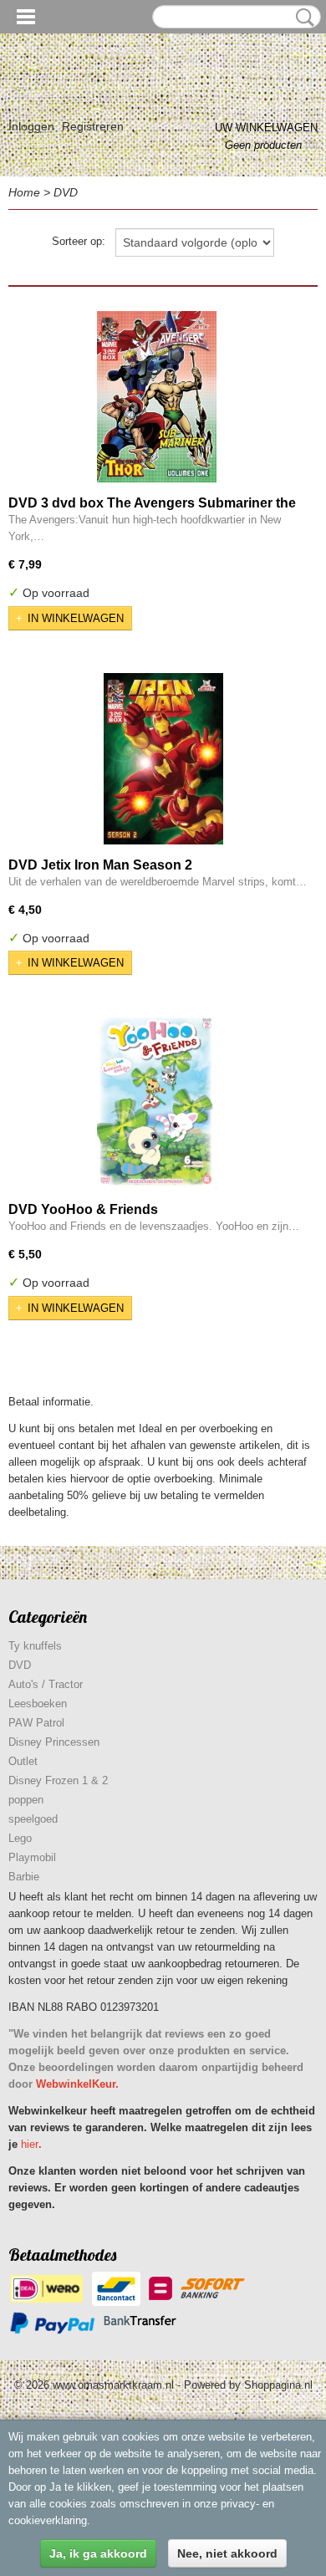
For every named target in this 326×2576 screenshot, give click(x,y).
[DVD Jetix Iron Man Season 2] (163, 759)
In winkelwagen (76, 618)
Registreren (93, 126)
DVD (66, 192)
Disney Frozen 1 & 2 (58, 1780)
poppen (26, 1800)
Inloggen (31, 126)
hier (30, 2144)
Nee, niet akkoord (227, 2553)
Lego (20, 1838)
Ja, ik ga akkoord (98, 2553)
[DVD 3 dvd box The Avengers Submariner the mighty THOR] (157, 397)
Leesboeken (38, 1704)
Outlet (23, 1761)
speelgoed (33, 1819)
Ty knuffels (35, 1646)
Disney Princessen (54, 1742)
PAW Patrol (36, 1723)
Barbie (24, 1877)
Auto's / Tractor (46, 1684)
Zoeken (302, 18)
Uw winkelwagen (266, 128)
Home (24, 192)
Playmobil (32, 1857)
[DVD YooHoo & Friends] (157, 1103)
